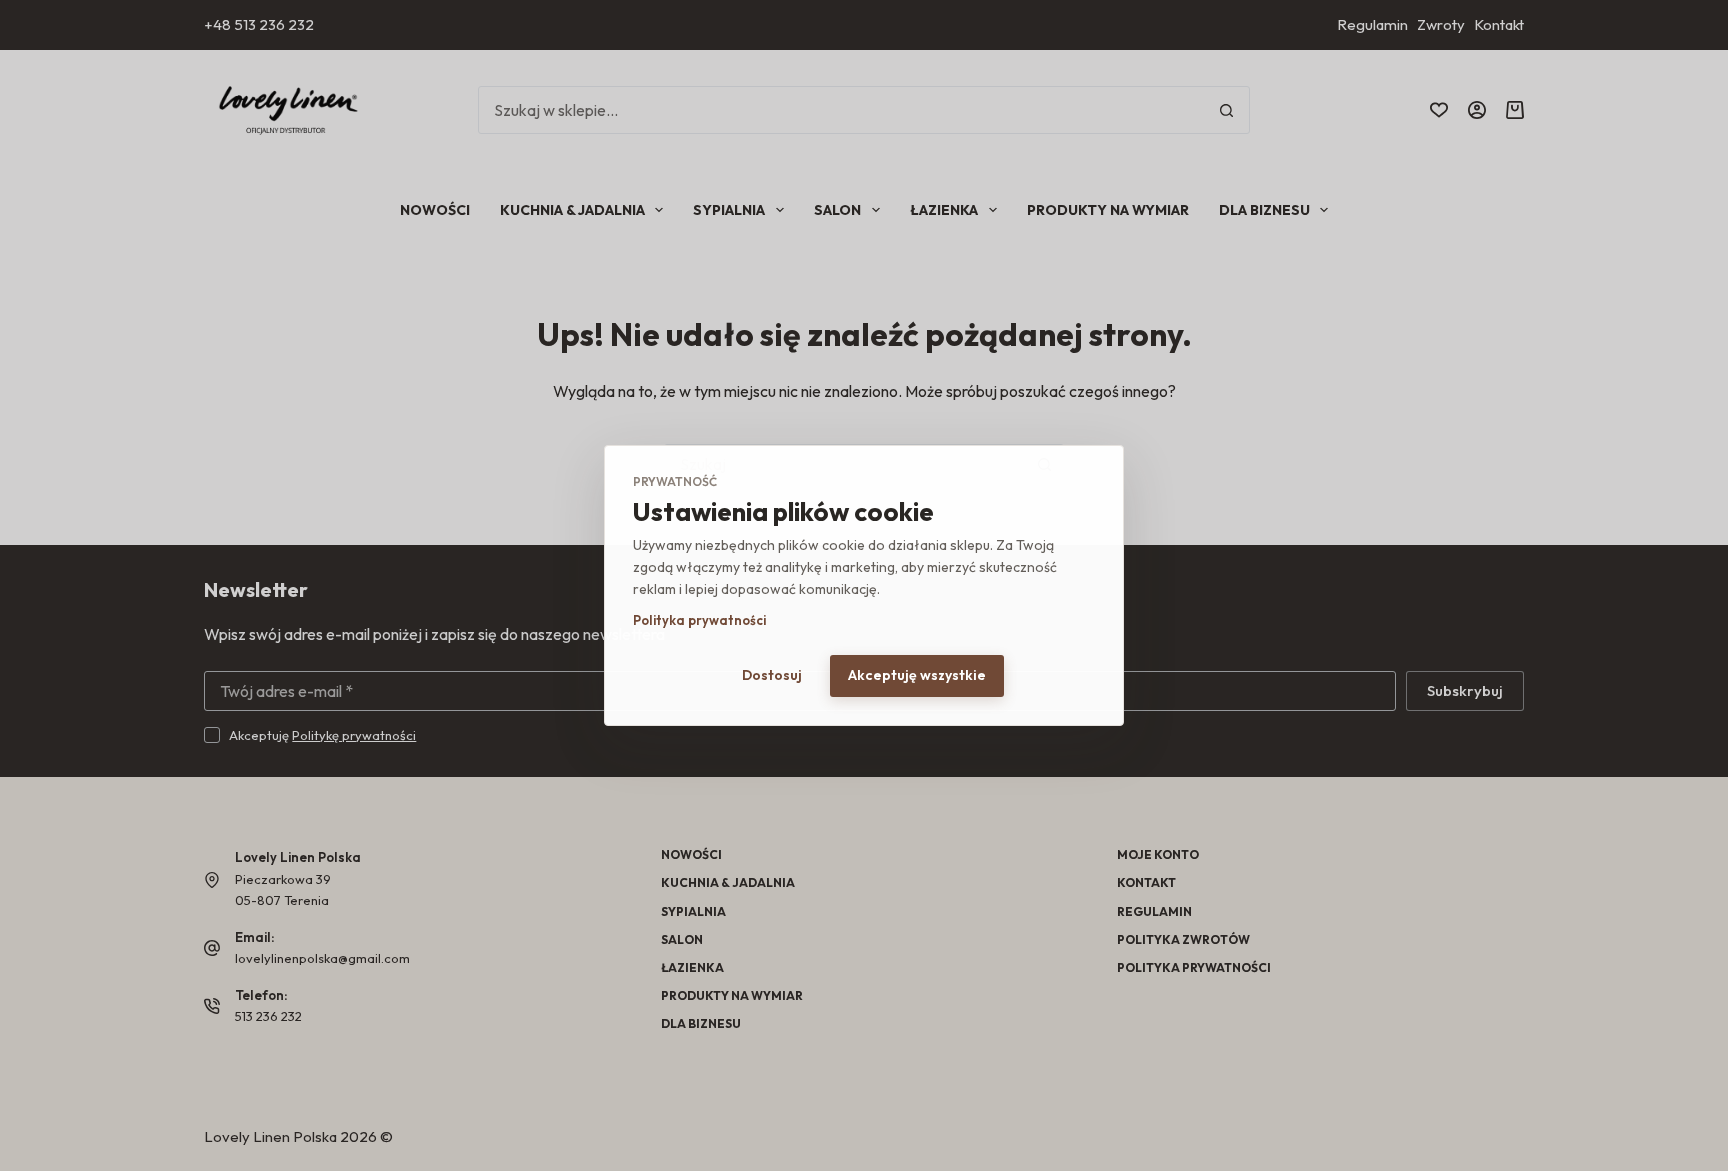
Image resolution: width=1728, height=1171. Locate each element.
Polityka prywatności (699, 620)
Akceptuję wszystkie (917, 675)
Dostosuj (772, 675)
